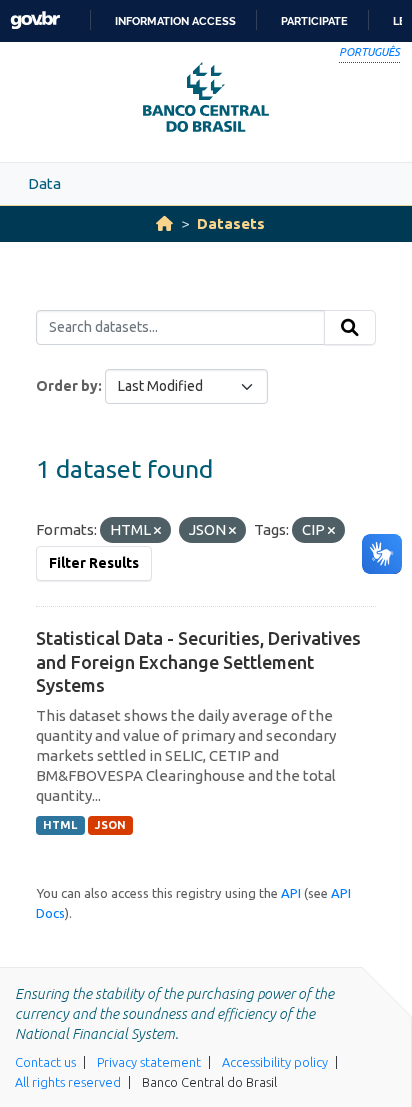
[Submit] (350, 328)
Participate (314, 21)
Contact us (45, 1062)
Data (44, 183)
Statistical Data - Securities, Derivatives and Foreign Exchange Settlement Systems (198, 661)
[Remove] (157, 531)
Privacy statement (149, 1062)
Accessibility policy (275, 1062)
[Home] (164, 223)
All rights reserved (68, 1082)
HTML (60, 825)
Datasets (231, 223)
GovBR (35, 20)
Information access (175, 21)
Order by (67, 386)
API (291, 893)
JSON (110, 825)
